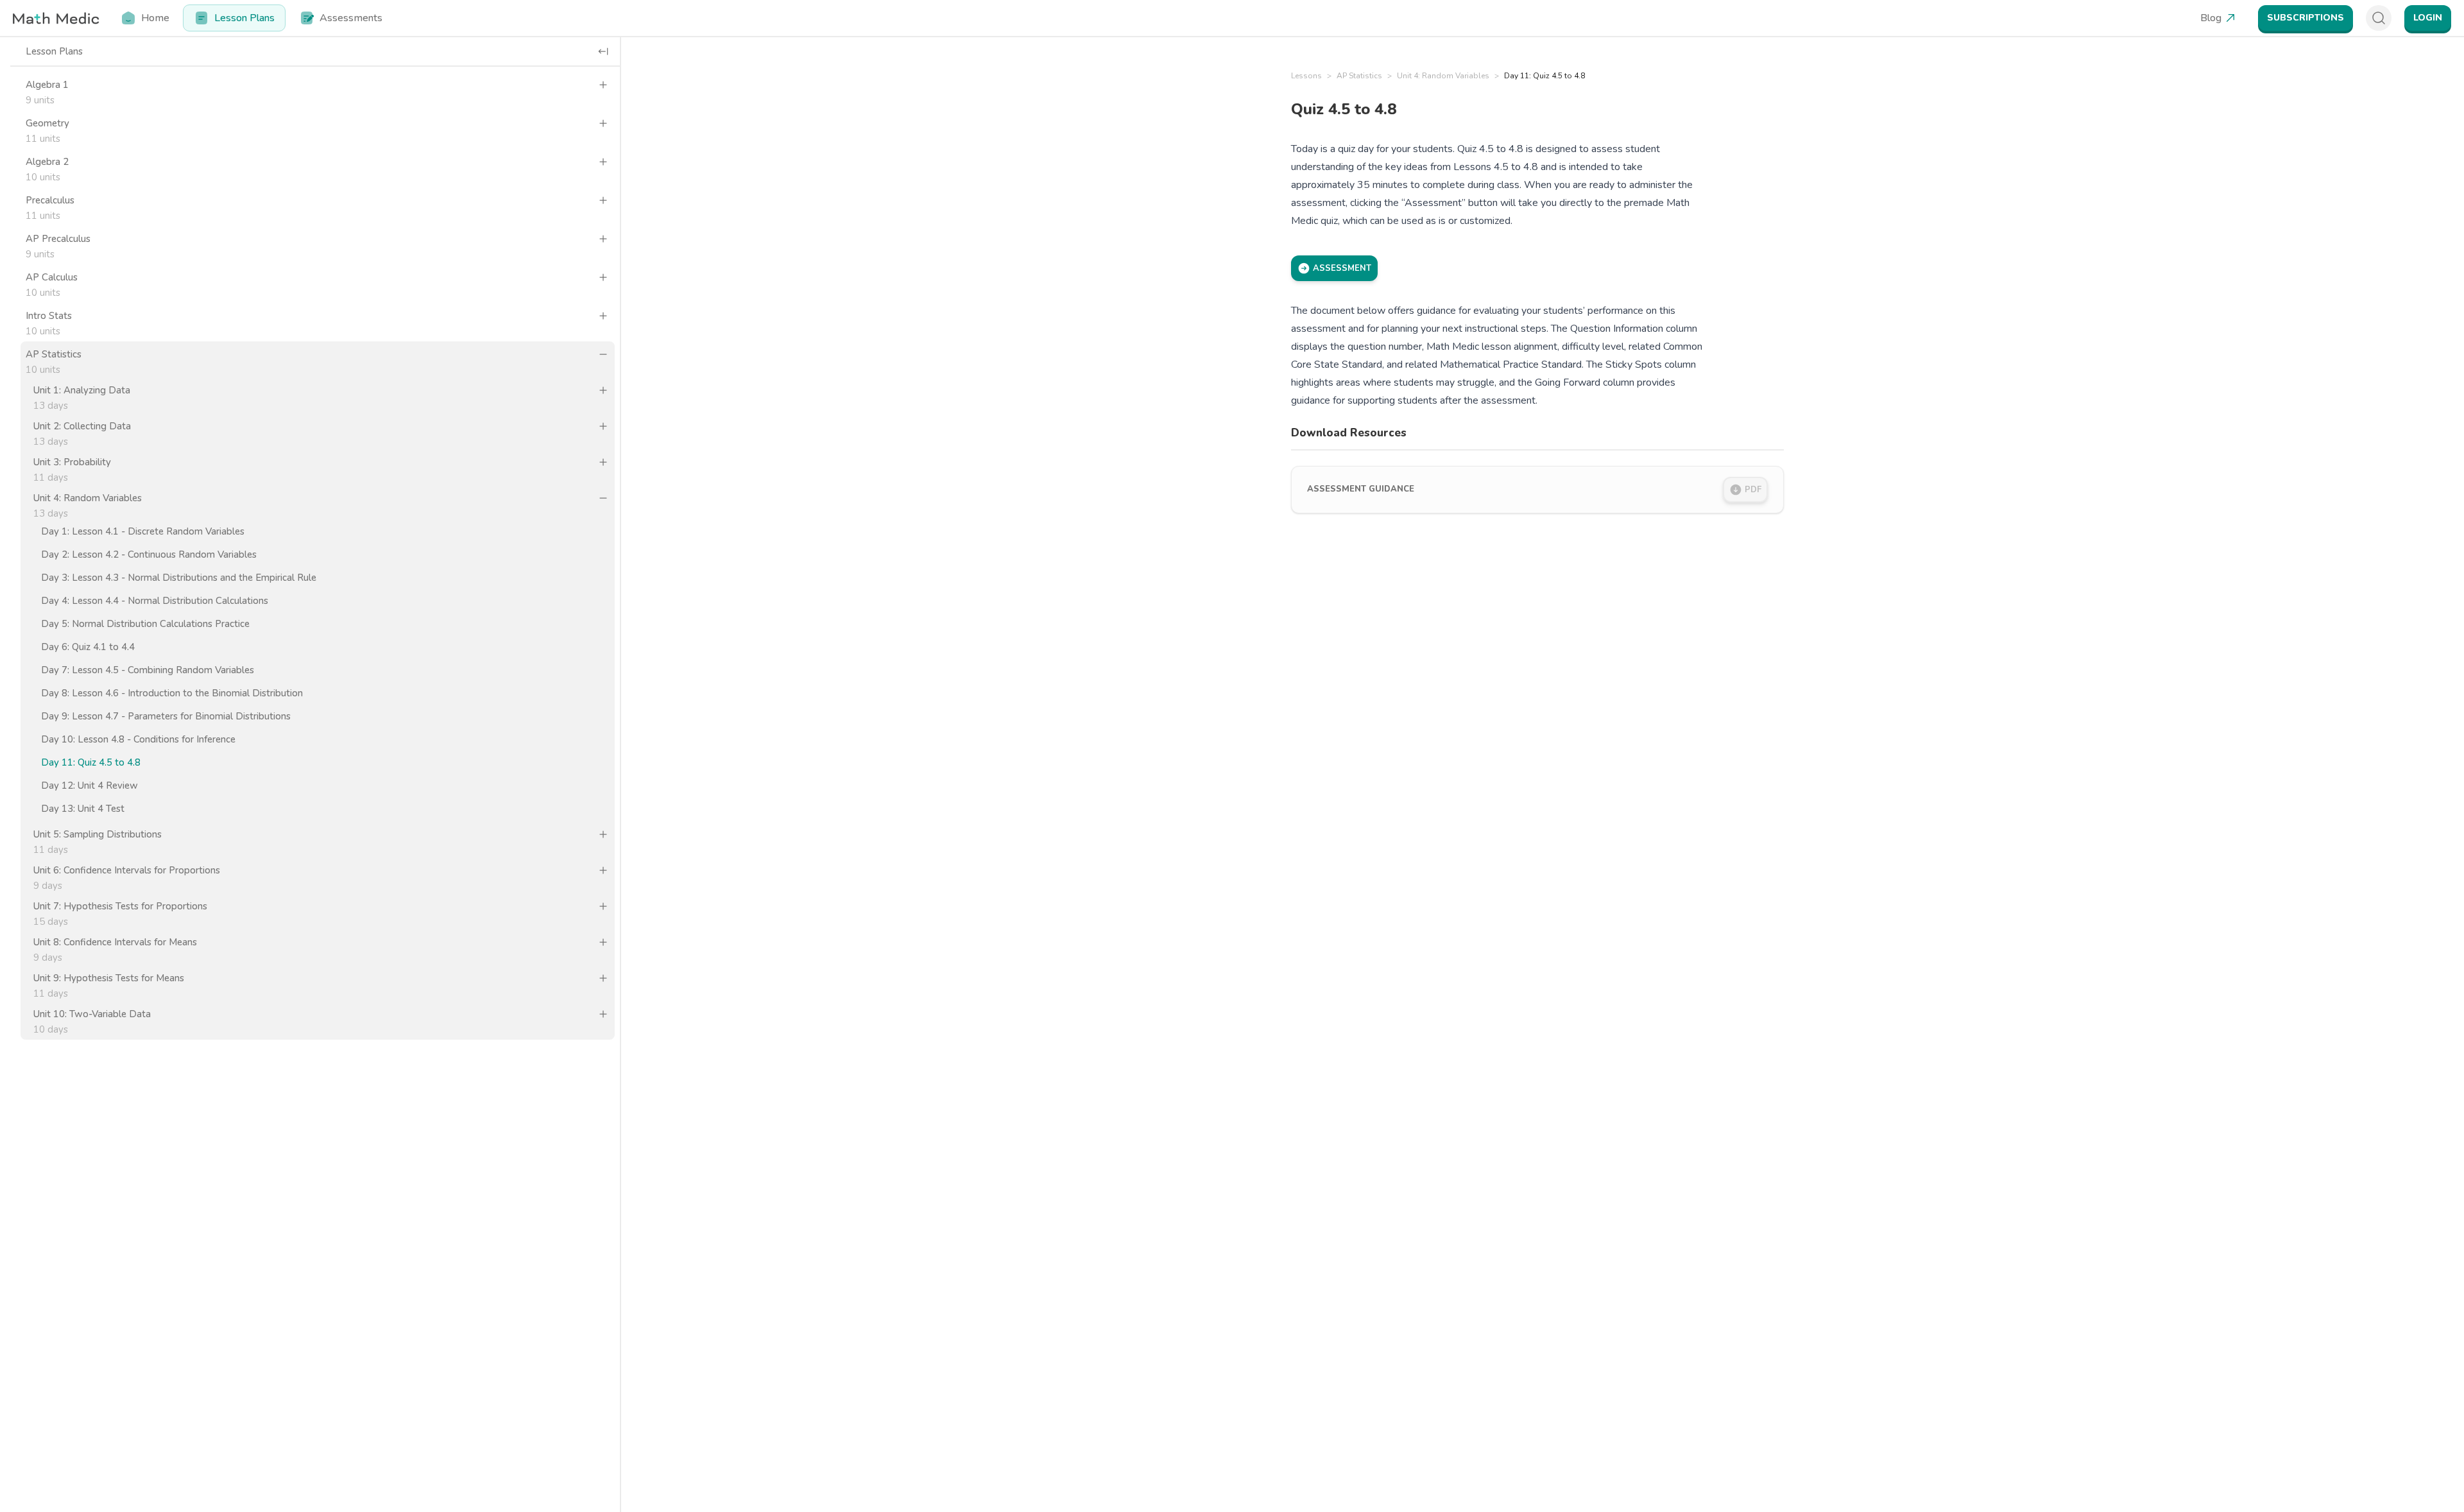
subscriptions (2306, 18)
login (2428, 18)
